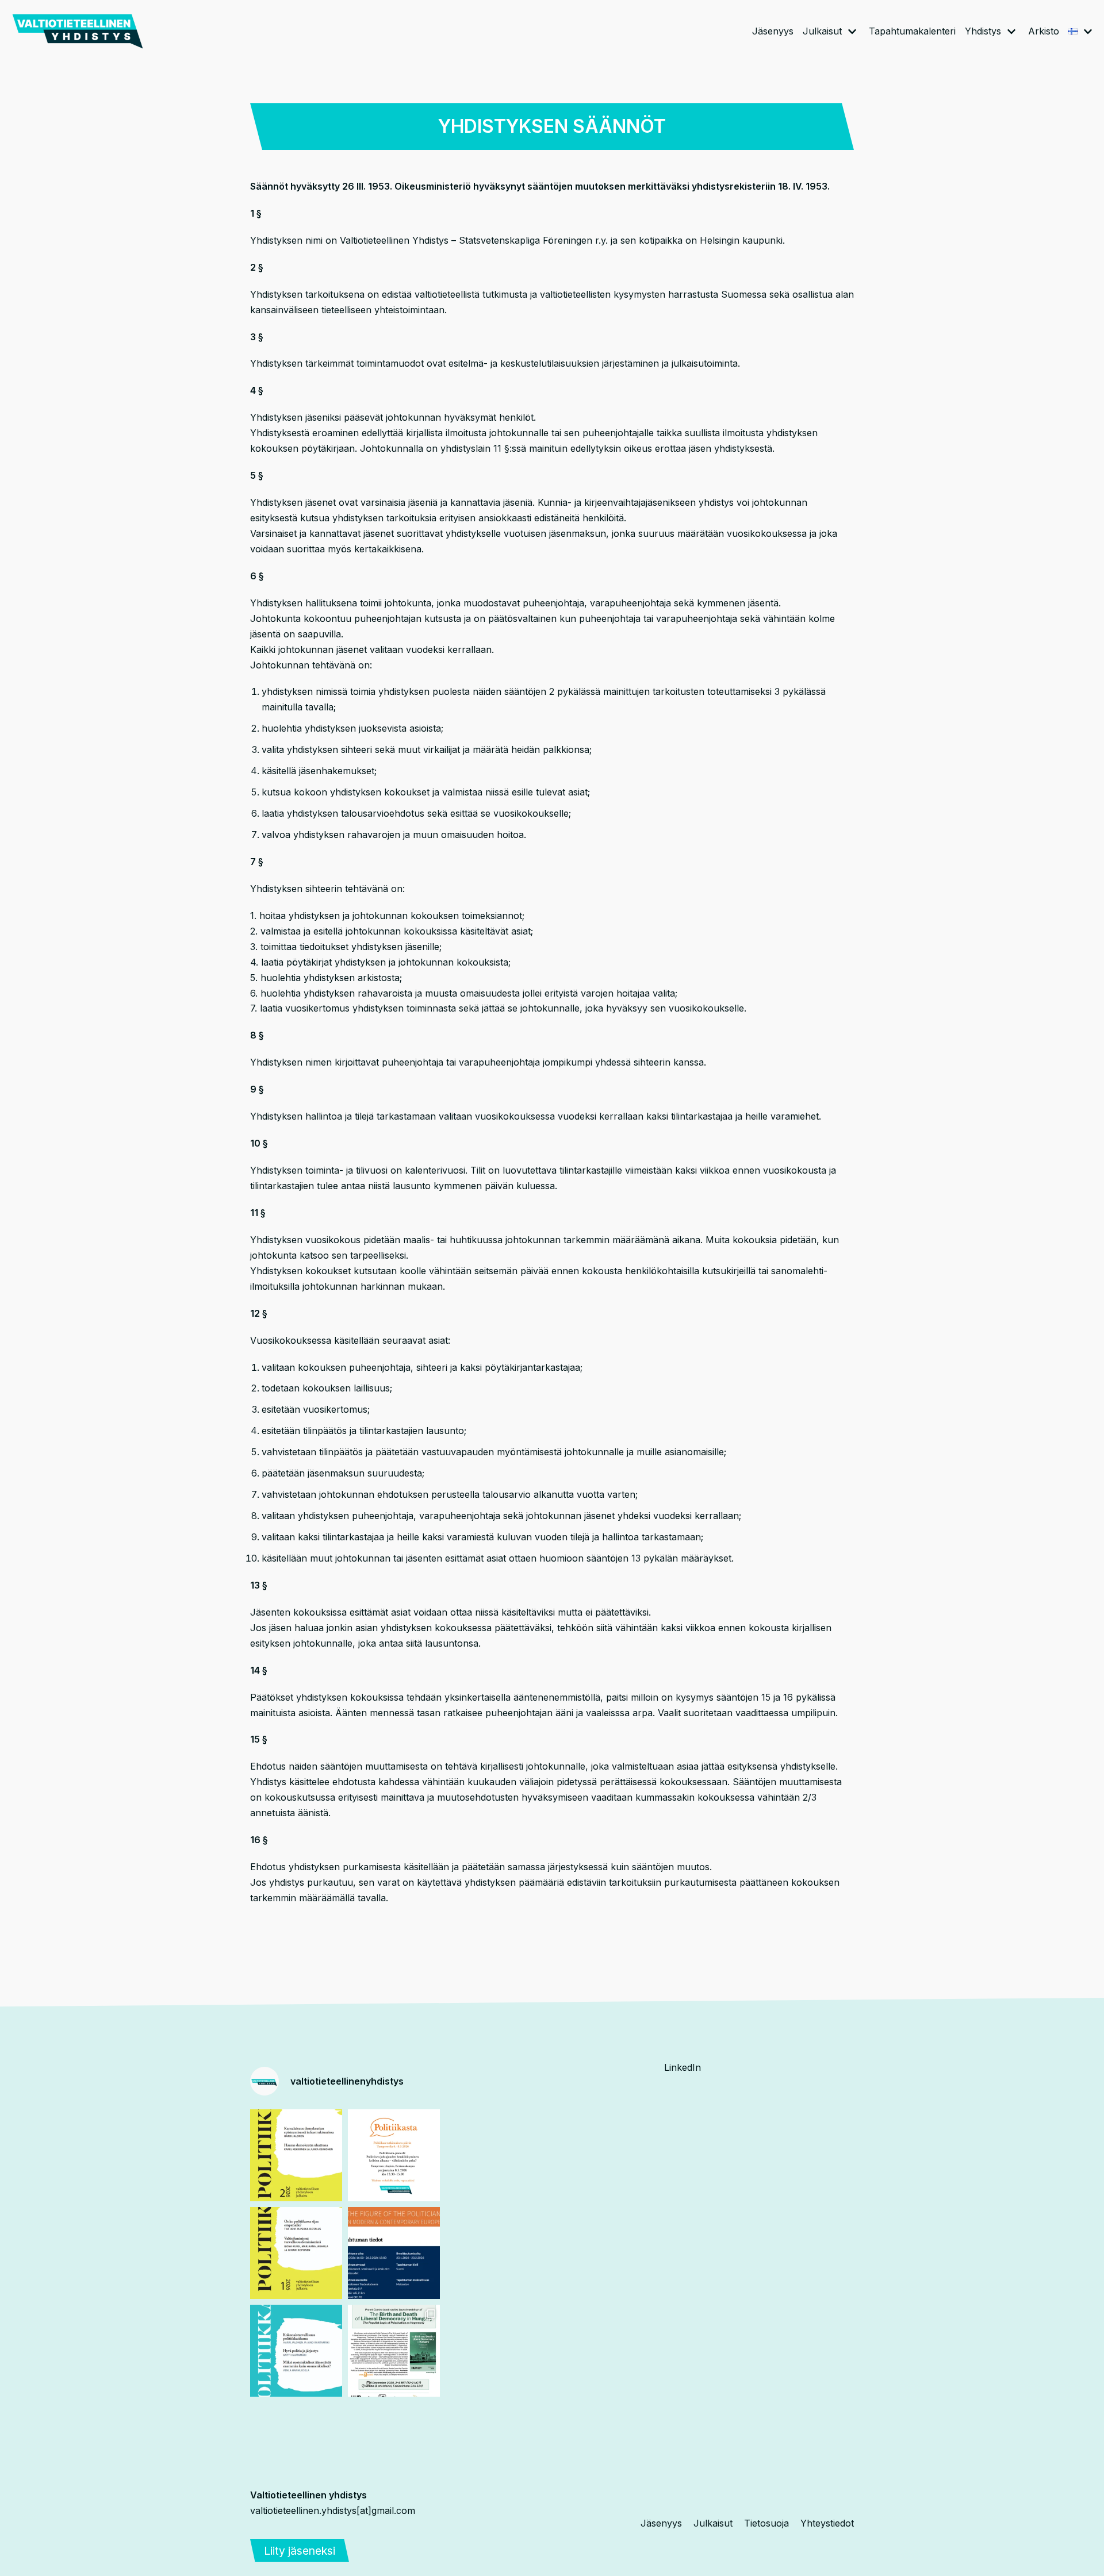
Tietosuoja (766, 2523)
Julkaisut (713, 2523)
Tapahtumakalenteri (912, 31)
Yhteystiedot (827, 2523)
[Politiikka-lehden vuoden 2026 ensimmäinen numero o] (296, 2253)
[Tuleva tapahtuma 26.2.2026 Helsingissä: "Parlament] (394, 2253)
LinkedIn (683, 2067)
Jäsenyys (773, 31)
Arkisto (1044, 31)
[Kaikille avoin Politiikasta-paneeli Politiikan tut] (394, 2155)
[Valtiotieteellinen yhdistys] (78, 31)
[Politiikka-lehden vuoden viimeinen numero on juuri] (296, 2351)
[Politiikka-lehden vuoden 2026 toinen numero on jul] (296, 2155)
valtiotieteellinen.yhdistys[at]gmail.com (333, 2510)
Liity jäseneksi (300, 2551)
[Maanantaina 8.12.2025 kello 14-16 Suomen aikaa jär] (394, 2351)
